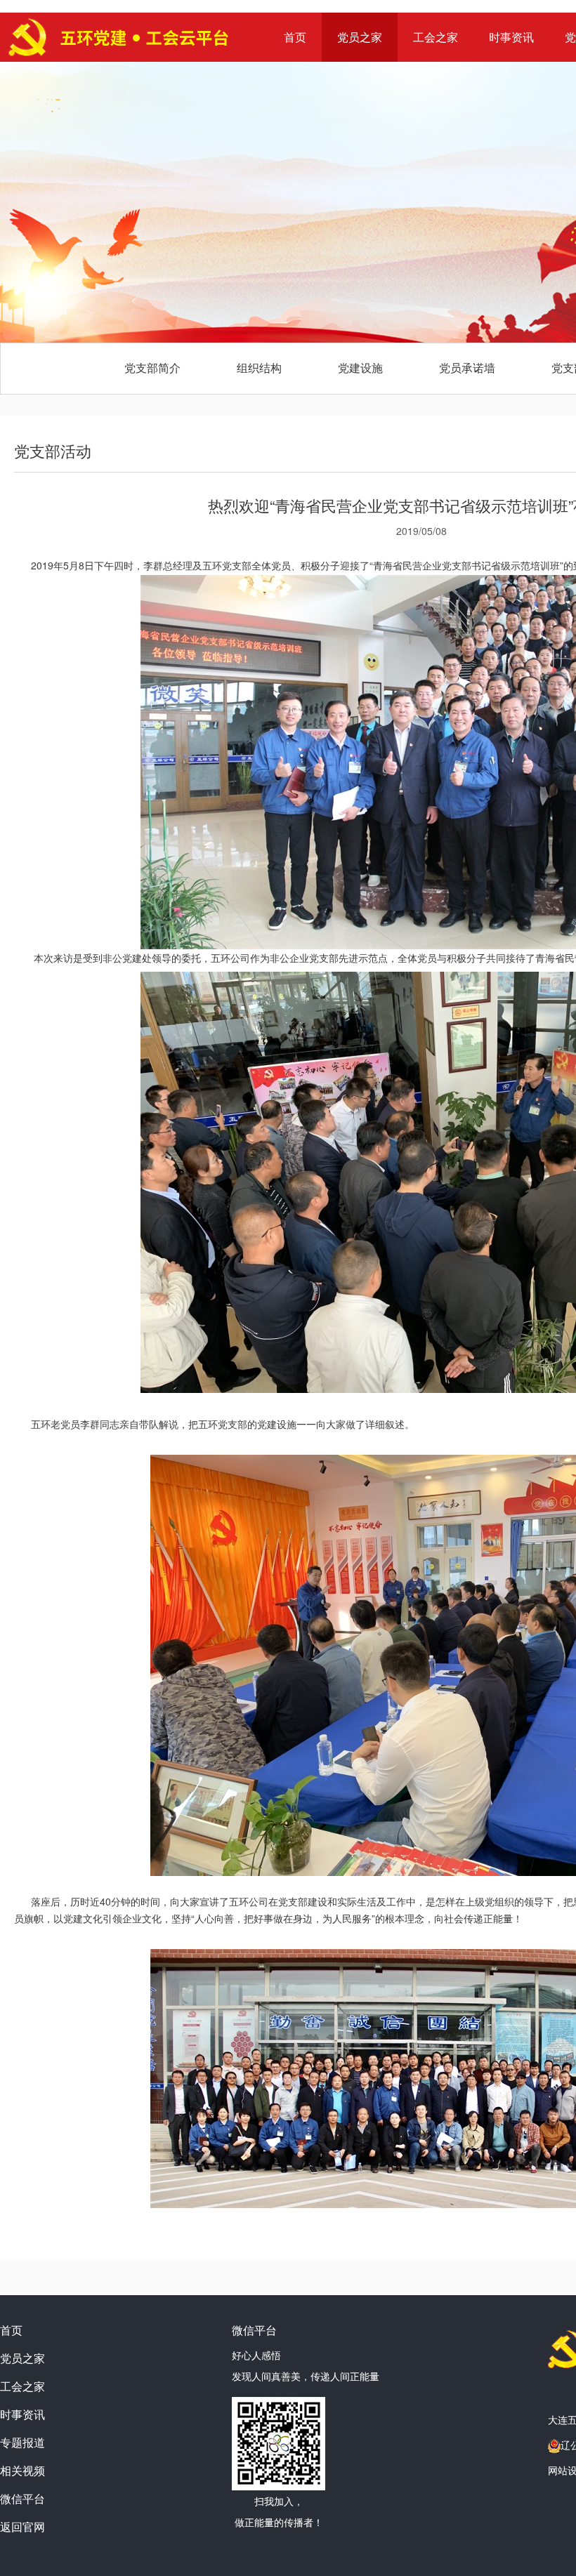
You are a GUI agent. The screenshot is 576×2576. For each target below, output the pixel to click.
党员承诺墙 (467, 368)
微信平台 (22, 2498)
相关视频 (22, 2470)
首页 (295, 37)
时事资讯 (511, 37)
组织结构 (259, 368)
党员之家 (360, 37)
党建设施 (360, 368)
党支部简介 (152, 368)
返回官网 (22, 2527)
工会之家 (436, 37)
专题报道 (22, 2442)
